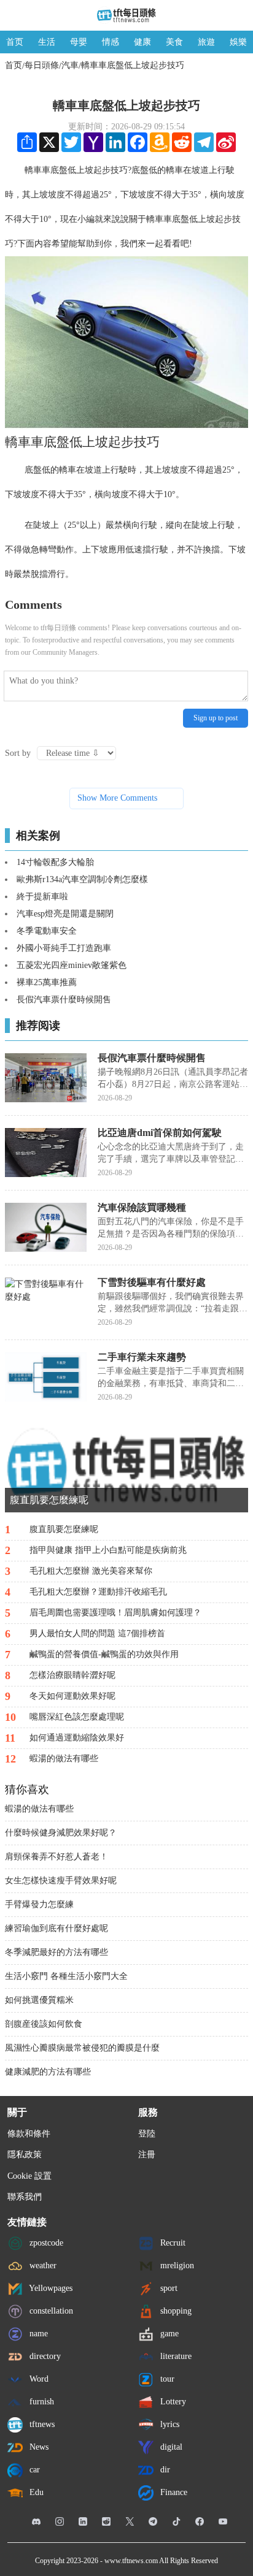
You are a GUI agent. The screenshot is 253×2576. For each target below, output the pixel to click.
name (37, 2334)
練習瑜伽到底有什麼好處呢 (56, 1928)
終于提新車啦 (42, 897)
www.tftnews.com (131, 2561)
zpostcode (45, 2243)
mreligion (176, 2265)
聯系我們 (25, 2197)
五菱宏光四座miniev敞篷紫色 (72, 965)
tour (166, 2379)
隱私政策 (25, 2155)
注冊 (147, 2155)
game (168, 2334)
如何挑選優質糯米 (39, 2000)
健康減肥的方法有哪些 (48, 2072)
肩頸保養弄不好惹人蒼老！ (56, 1857)
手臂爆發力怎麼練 (39, 1904)
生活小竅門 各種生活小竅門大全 (66, 1976)
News (38, 2447)
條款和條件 (29, 2134)
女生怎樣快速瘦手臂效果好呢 (61, 1881)
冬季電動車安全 (47, 931)
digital (170, 2447)
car (33, 2470)
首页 (15, 42)
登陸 (147, 2134)
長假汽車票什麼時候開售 (64, 1000)
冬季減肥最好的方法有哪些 (56, 1952)
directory (44, 2356)
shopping (175, 2311)
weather (42, 2265)
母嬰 (79, 42)
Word (38, 2379)
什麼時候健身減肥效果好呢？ (61, 1833)
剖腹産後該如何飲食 (44, 2024)
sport (168, 2288)
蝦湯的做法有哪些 (39, 1809)
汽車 (70, 65)
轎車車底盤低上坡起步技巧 (133, 65)
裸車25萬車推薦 (47, 982)
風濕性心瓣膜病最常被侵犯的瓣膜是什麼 (82, 2048)
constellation (50, 2311)
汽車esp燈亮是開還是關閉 (65, 914)
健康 (142, 42)
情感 (111, 42)
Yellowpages (50, 2288)
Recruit (172, 2243)
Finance (173, 2492)
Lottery (172, 2402)
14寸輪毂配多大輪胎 (55, 862)
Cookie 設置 (29, 2176)
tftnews (41, 2424)
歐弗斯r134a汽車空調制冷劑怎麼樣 (82, 879)
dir (164, 2470)
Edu (35, 2492)
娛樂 (238, 42)
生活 (47, 42)
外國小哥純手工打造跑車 (64, 948)
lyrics (169, 2424)
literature (175, 2356)
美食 (174, 42)
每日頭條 (42, 65)
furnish (41, 2402)
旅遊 (206, 42)
